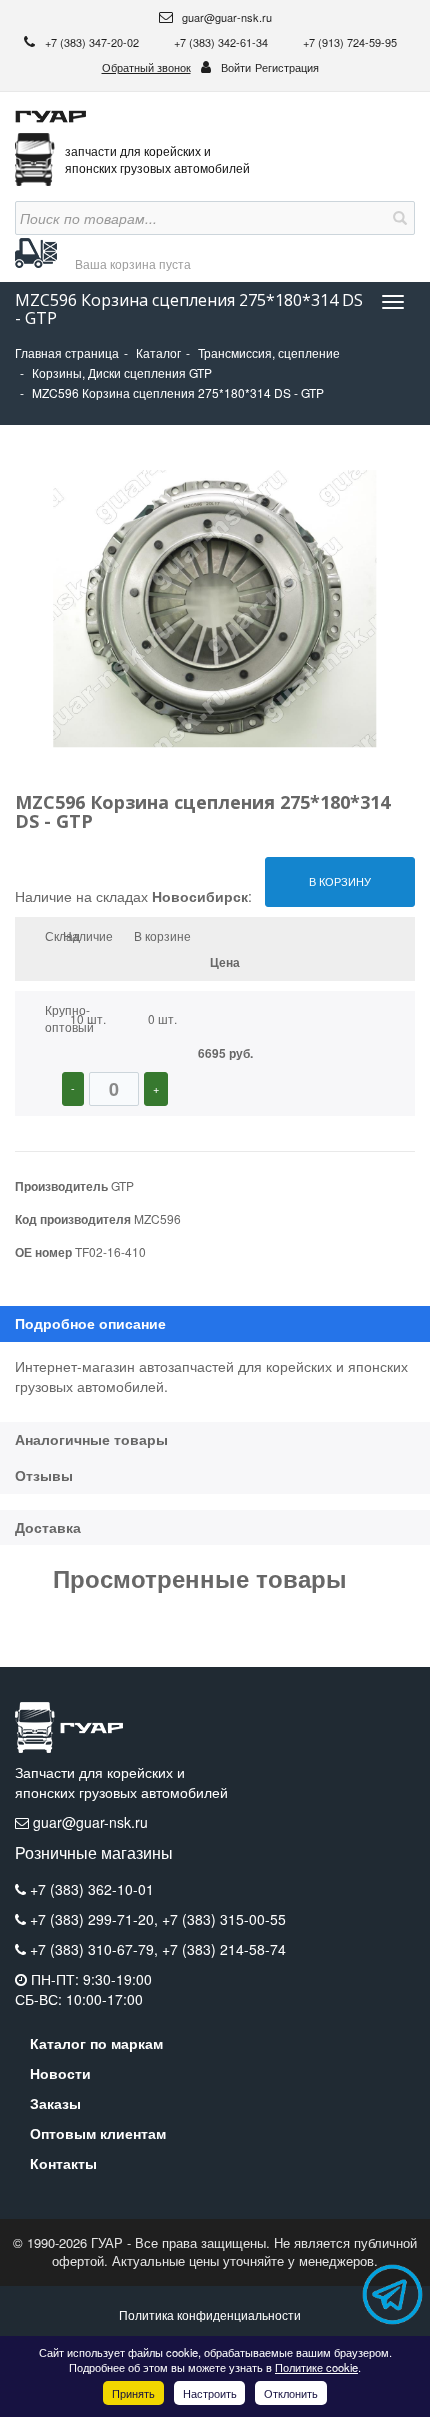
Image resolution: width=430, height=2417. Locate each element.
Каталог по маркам (96, 2043)
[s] (398, 218)
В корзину (340, 881)
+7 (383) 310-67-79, (96, 1949)
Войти (236, 67)
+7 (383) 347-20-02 (93, 42)
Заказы (55, 2103)
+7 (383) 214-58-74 (224, 1949)
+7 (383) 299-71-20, (96, 1919)
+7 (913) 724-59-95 (350, 42)
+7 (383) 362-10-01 (92, 1889)
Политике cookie (316, 2367)
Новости (60, 2073)
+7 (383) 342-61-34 (222, 42)
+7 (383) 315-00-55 (224, 1919)
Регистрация (287, 67)
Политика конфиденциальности (210, 2314)
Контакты (63, 2163)
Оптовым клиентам (98, 2133)
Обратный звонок (146, 67)
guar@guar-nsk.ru (225, 17)
